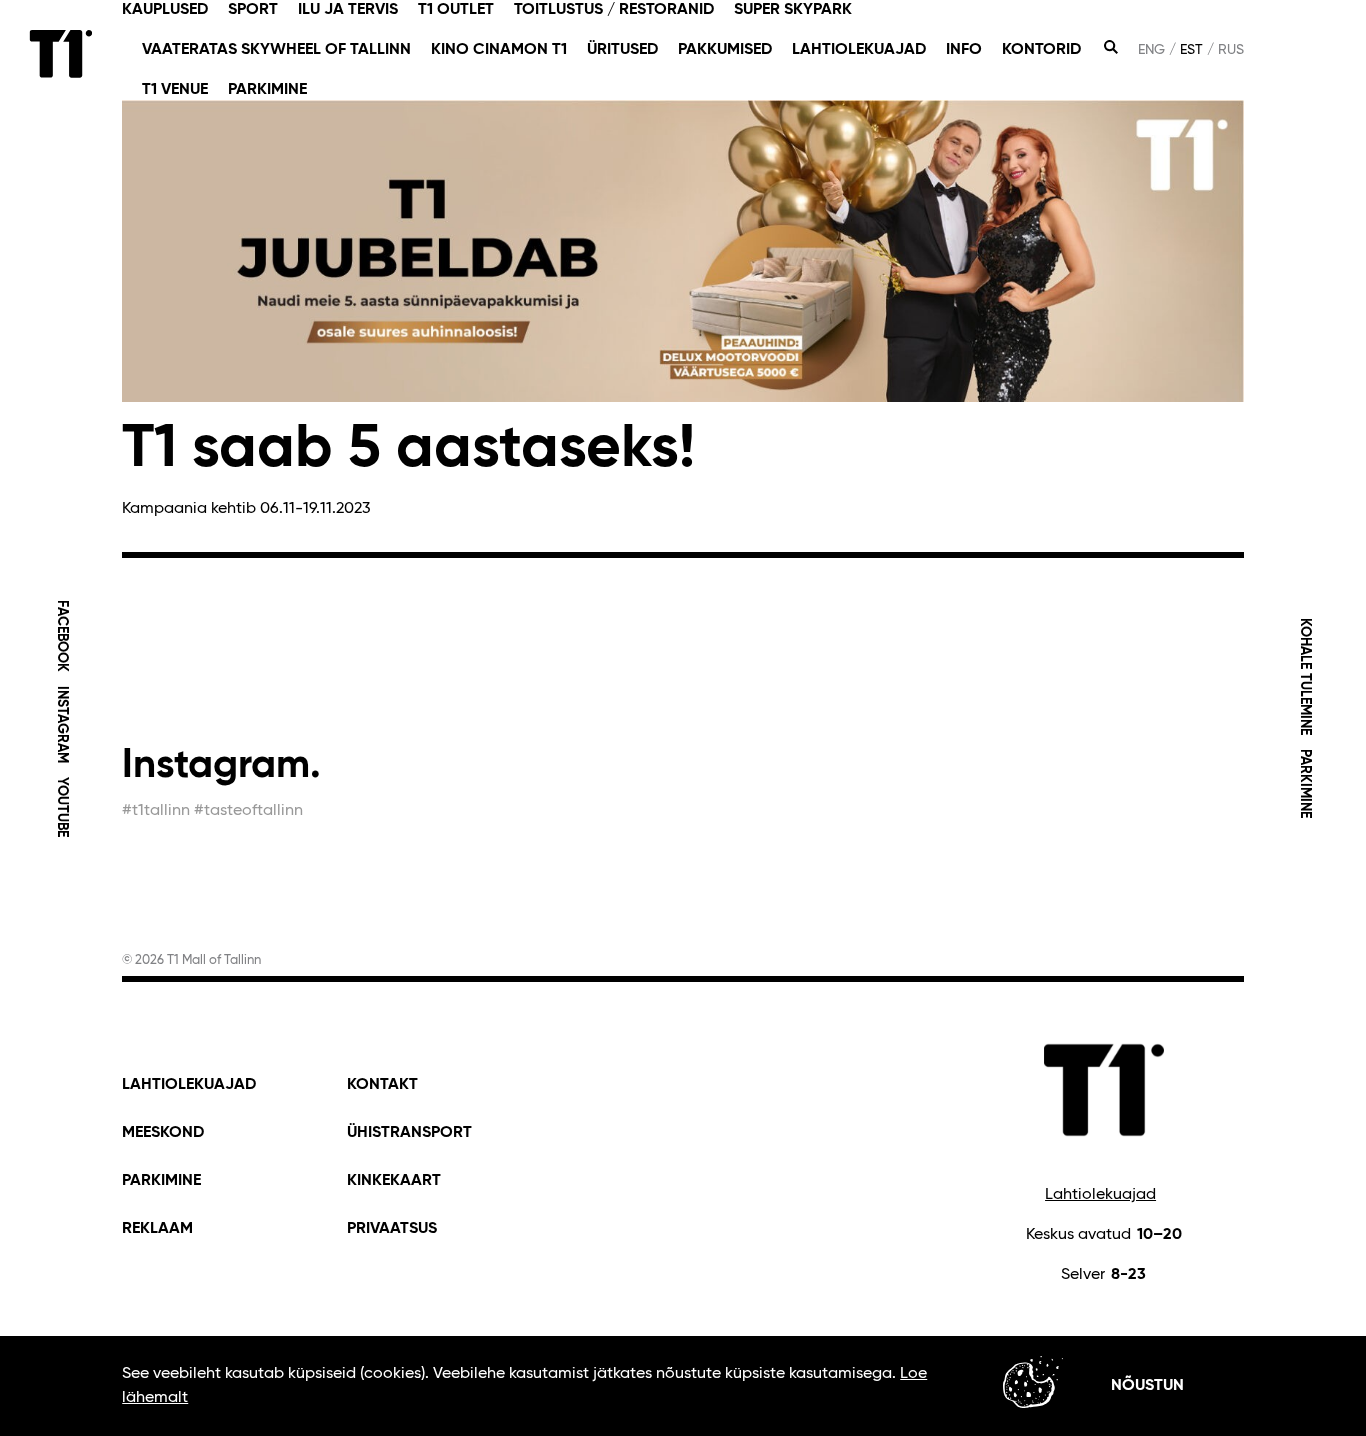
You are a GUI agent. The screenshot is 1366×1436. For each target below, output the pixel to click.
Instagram (61, 724)
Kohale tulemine (1305, 676)
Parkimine (1305, 783)
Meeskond (163, 1133)
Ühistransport (409, 1133)
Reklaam (157, 1229)
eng (1151, 50)
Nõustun (1147, 1386)
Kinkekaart (394, 1181)
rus (1231, 50)
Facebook (61, 636)
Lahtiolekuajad (1100, 1195)
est (1191, 50)
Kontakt (382, 1085)
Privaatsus (392, 1229)
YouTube (61, 807)
